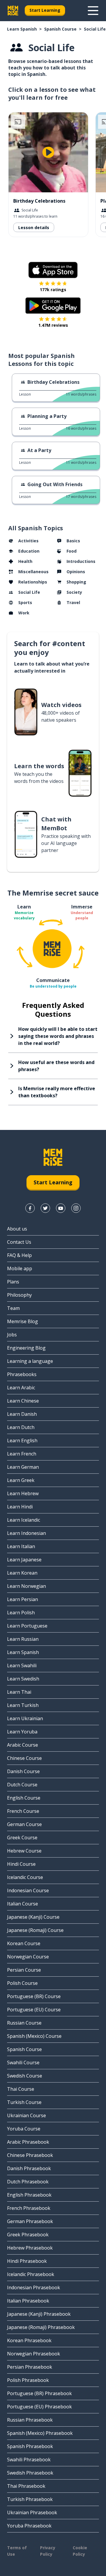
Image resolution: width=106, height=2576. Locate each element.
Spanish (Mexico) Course (34, 2036)
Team (13, 1308)
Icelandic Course (25, 1877)
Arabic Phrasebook (28, 2142)
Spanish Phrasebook (30, 2446)
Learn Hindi (20, 1507)
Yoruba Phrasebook (29, 2526)
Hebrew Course (24, 1851)
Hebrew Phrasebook (30, 2248)
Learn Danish (22, 1414)
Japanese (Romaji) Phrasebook (41, 2327)
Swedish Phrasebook (30, 2473)
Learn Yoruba (22, 1732)
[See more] (93, 11)
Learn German (23, 1467)
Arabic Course (23, 1745)
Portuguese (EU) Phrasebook (39, 2407)
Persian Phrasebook (30, 2367)
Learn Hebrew (23, 1493)
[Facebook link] (30, 1208)
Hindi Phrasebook (27, 2261)
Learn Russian (23, 1639)
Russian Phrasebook (30, 2420)
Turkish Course (24, 2102)
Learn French (22, 1454)
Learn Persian (23, 1599)
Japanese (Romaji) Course (35, 1930)
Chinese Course (24, 1758)
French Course (23, 1811)
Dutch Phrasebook (28, 2182)
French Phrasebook (29, 2208)
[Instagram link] (76, 1208)
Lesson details (34, 227)
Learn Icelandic (24, 1520)
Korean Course (24, 1943)
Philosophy (19, 1295)
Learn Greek (21, 1480)
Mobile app (20, 1268)
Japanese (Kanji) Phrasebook (39, 2314)
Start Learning (45, 10)
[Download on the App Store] (53, 270)
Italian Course (23, 1904)
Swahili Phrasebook (29, 2460)
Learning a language (30, 1361)
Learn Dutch (21, 1427)
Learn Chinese (23, 1401)
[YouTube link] (61, 1208)
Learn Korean (22, 1573)
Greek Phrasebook (28, 2235)
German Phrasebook (30, 2221)
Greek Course (22, 1838)
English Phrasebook (29, 2195)
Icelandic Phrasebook (31, 2274)
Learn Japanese (24, 1560)
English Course (24, 1798)
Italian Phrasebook (28, 2301)
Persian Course (24, 1970)
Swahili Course (23, 2063)
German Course (24, 1824)
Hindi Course (21, 1864)
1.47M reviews (53, 325)
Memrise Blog (23, 1321)
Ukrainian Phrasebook (32, 2512)
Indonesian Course (28, 1890)
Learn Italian (21, 1546)
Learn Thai (19, 1692)
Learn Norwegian (26, 1586)
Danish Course (23, 1771)
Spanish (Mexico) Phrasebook (40, 2433)
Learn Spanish (22, 29)
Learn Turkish (23, 1705)
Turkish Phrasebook (30, 2499)
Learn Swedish (23, 1679)
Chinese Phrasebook (30, 2155)
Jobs (12, 1335)
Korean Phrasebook (29, 2340)
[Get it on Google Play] (53, 306)
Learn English (22, 1440)
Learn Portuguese (27, 1626)
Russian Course (24, 2023)
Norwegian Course (28, 1957)
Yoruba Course (24, 2129)
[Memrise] (13, 11)
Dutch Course (22, 1785)
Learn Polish (21, 1613)
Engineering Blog (26, 1348)
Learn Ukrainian (25, 1718)
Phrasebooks (22, 1374)
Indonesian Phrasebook (34, 2287)
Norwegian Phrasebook (34, 2354)
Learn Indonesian (26, 1533)
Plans (13, 1282)
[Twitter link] (45, 1208)
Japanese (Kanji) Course (33, 1917)
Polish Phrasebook (28, 2380)
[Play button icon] (48, 152)
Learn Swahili (22, 1665)
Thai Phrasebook (26, 2486)
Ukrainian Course (26, 2115)
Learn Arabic (21, 1388)
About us (17, 1229)
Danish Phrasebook (29, 2168)
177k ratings (53, 290)
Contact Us (19, 1242)
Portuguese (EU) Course (34, 2010)
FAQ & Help (19, 1255)
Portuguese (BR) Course (34, 1996)
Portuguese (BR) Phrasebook (39, 2393)
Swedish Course (25, 2076)
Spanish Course (60, 29)
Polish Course (22, 1983)
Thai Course (21, 2089)
